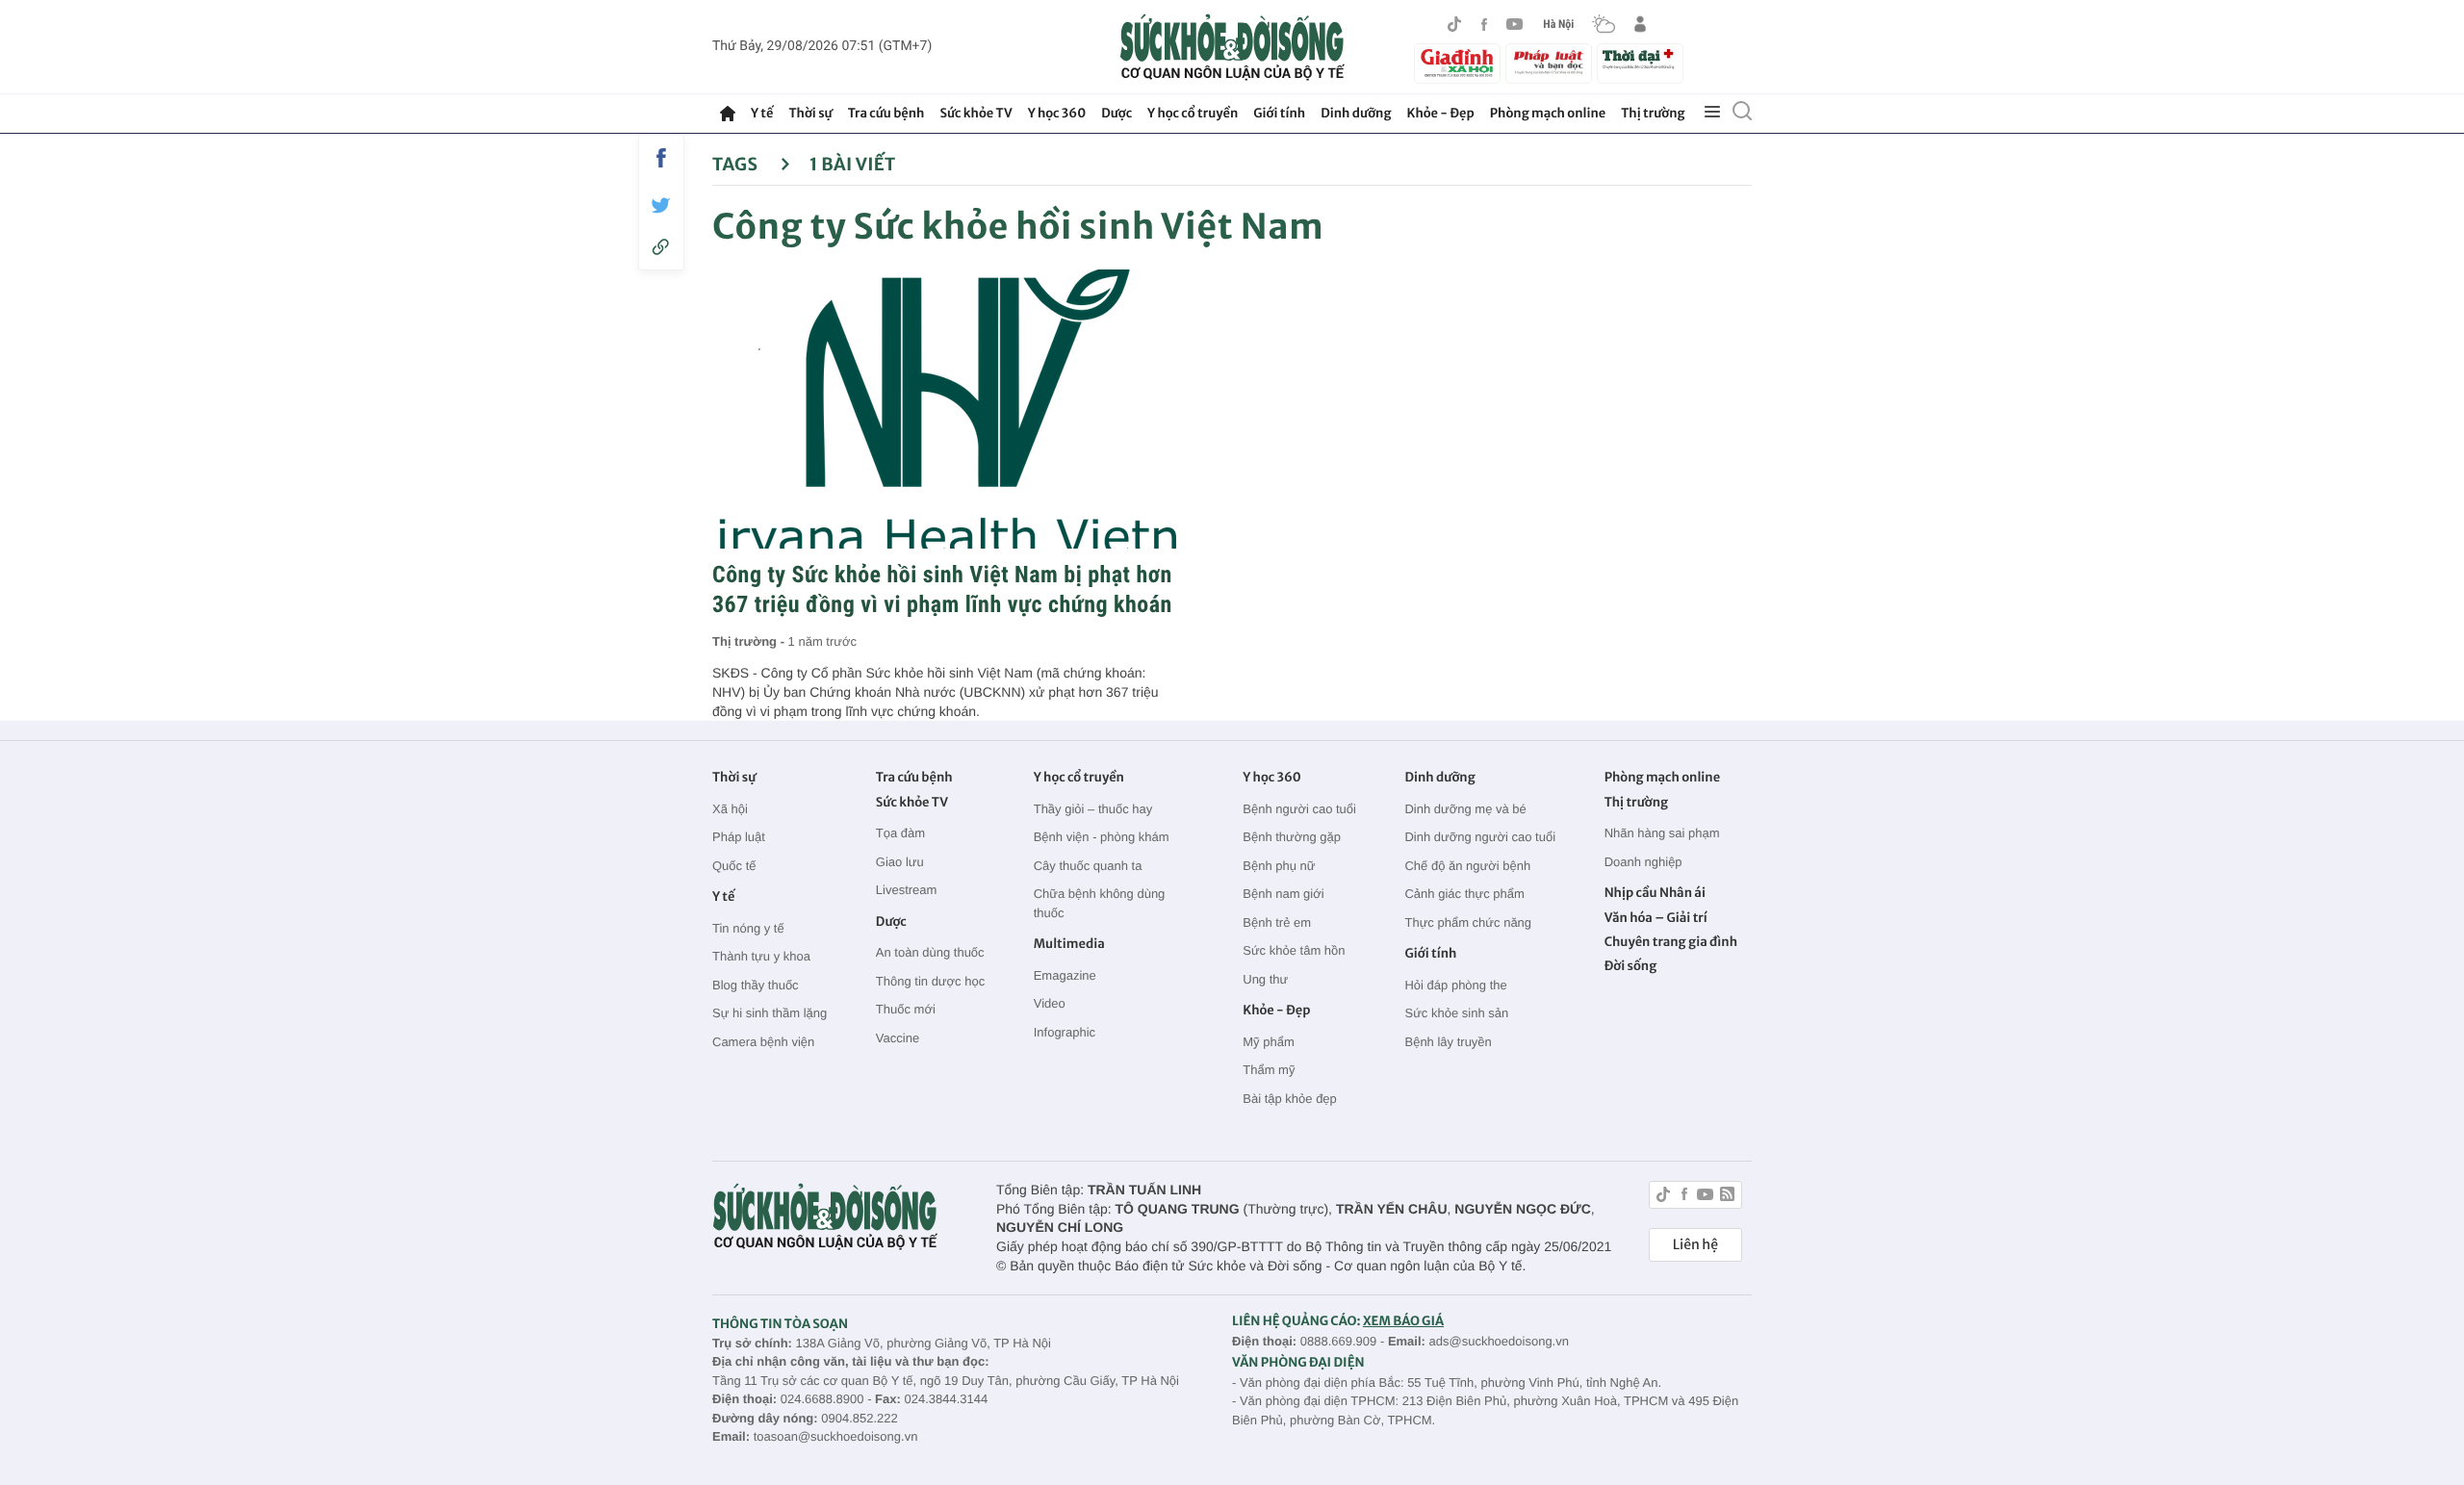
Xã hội (730, 809)
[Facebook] (1484, 25)
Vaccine (898, 1038)
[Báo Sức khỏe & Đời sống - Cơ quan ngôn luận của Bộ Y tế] (1232, 47)
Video (1050, 1003)
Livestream (907, 890)
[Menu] (1712, 113)
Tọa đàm (900, 833)
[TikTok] (1454, 24)
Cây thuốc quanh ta (1088, 866)
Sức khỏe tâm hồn (1294, 950)
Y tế (762, 113)
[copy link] (661, 247)
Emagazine (1065, 975)
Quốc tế (734, 866)
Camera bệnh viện (763, 1042)
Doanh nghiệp (1643, 862)
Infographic (1065, 1032)
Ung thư (1265, 979)
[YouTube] (1515, 24)
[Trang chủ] (728, 114)
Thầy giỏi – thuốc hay (1093, 809)
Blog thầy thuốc (756, 985)
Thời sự (810, 113)
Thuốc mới (906, 1009)
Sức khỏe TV (975, 113)
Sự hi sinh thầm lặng (770, 1013)
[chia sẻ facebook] (661, 158)
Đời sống (1631, 966)
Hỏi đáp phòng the (1455, 985)
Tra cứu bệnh (886, 113)
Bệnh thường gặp (1292, 837)
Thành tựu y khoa (761, 956)
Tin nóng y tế (748, 928)
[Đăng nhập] (1640, 24)
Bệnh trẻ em (1277, 922)
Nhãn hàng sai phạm (1662, 833)
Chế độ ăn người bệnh (1467, 866)
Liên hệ (1695, 1244)
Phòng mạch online (1548, 113)
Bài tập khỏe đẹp (1290, 1099)
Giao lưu (900, 862)
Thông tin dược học (930, 981)
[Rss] (1727, 1197)
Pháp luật (739, 837)
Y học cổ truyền (1193, 113)
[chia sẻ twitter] (661, 205)
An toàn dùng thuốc (930, 952)
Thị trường (1653, 113)
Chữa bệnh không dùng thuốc (1100, 903)
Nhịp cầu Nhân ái (1655, 893)
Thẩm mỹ (1269, 1070)
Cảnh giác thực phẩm (1464, 894)
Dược (1116, 113)
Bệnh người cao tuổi (1299, 809)
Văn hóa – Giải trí (1656, 918)
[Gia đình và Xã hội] (1457, 64)
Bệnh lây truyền (1448, 1042)
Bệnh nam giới (1283, 894)
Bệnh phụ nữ (1279, 866)
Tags (737, 164)
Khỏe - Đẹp (1441, 113)
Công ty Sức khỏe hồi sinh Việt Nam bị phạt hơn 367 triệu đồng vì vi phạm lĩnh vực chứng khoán (942, 589)
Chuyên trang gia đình (1671, 942)
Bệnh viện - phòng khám (1102, 837)
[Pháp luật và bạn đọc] (1549, 63)
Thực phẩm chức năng (1468, 922)
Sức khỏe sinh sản (1456, 1013)
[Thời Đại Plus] (1640, 61)
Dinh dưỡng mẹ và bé (1465, 809)
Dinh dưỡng (1356, 113)
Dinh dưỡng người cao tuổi (1480, 837)
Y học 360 (1057, 113)
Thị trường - (750, 641)
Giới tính (1279, 113)
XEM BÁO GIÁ (1403, 1321)
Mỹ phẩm (1268, 1042)
